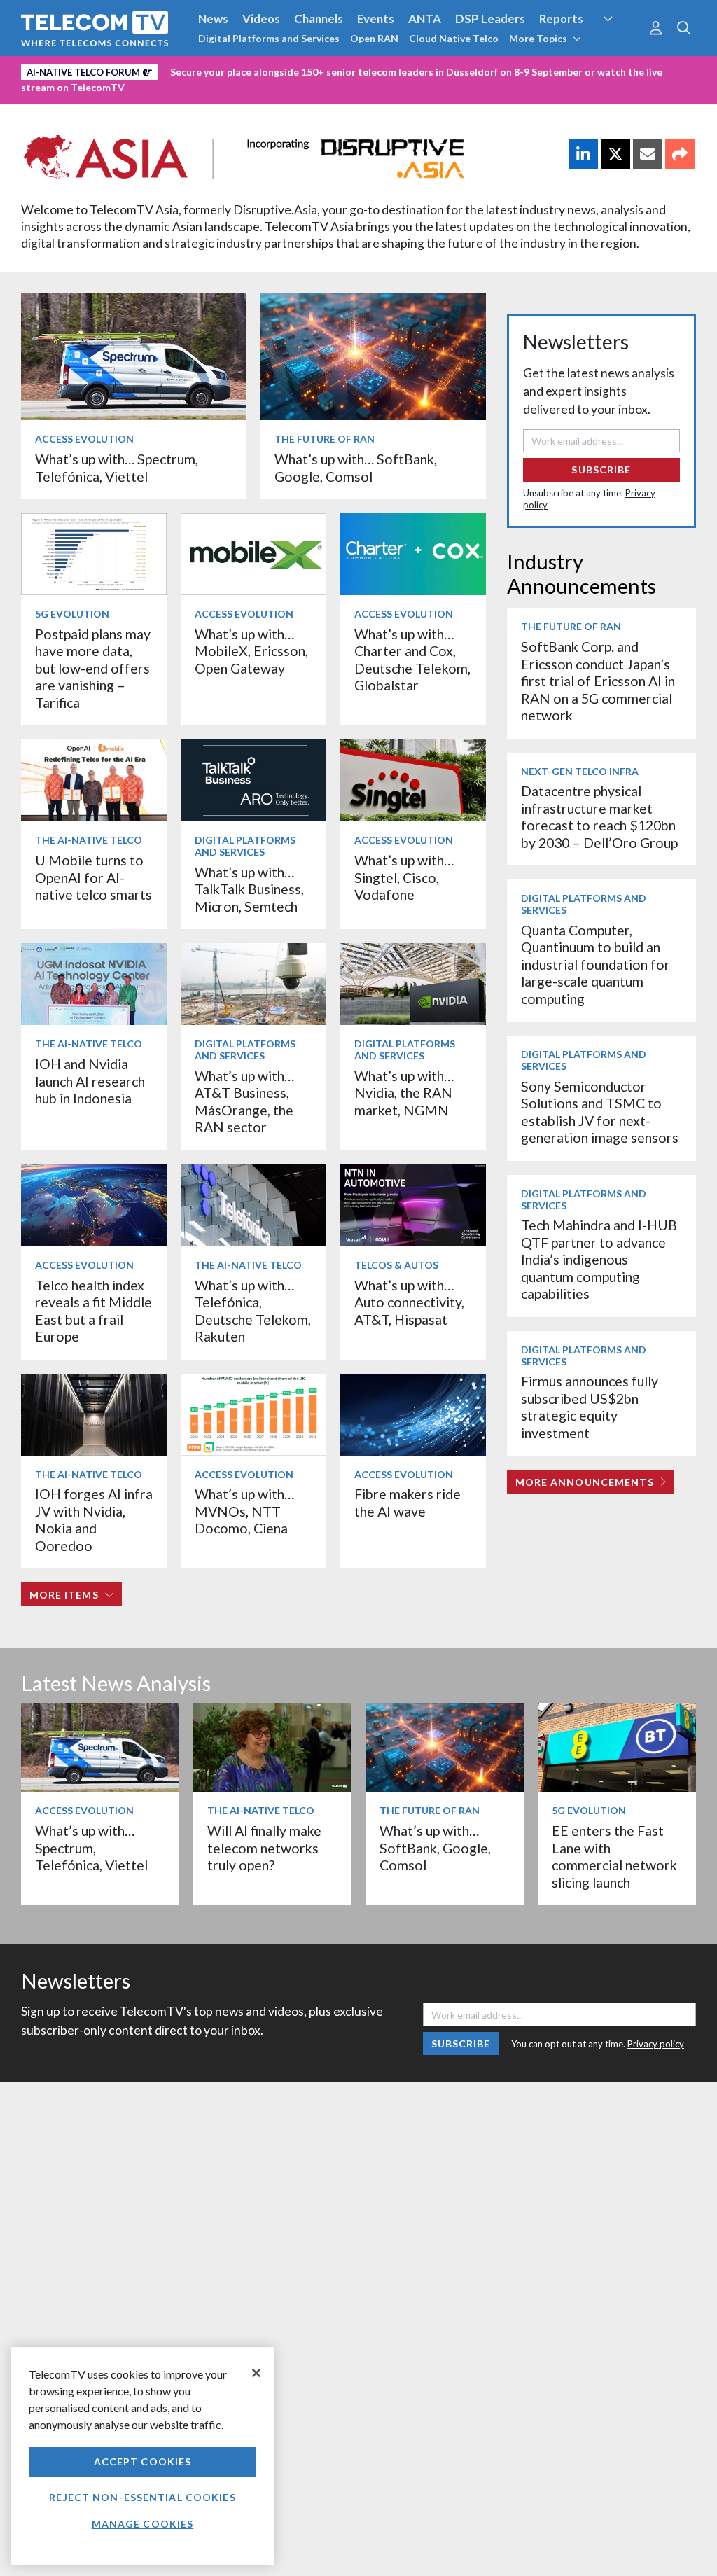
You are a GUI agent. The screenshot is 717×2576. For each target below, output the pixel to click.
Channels (319, 19)
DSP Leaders (490, 19)
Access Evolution (84, 439)
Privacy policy (656, 2044)
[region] (142, 2456)
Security (620, 45)
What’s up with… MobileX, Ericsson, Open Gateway (251, 651)
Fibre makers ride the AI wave (408, 1502)
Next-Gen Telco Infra (580, 771)
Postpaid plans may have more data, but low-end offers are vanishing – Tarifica (93, 668)
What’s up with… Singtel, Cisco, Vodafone (404, 877)
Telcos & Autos (396, 1265)
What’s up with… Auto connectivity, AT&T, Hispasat (409, 1302)
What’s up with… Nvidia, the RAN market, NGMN (404, 1093)
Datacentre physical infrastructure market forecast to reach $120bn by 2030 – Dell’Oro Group (599, 816)
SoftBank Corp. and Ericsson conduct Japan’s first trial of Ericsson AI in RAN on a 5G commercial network (598, 681)
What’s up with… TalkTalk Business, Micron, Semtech (249, 889)
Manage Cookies (143, 2524)
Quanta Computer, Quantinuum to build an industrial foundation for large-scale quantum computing (596, 965)
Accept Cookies (143, 2462)
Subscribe (601, 469)
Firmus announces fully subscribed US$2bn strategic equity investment (590, 1407)
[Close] (256, 2373)
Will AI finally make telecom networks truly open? (264, 1848)
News (213, 19)
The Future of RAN (325, 439)
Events (376, 19)
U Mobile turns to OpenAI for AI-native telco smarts (93, 877)
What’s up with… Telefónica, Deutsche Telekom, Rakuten (253, 1311)
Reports (561, 19)
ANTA (425, 19)
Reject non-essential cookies (142, 2497)
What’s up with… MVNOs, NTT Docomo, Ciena (244, 1511)
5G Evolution (72, 614)
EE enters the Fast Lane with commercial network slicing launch (614, 1856)
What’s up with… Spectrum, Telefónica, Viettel (117, 467)
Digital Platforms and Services (269, 38)
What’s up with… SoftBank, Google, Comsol (356, 467)
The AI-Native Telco (89, 840)
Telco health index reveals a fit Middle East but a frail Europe (93, 1311)
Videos (261, 19)
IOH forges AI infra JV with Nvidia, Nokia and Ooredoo (94, 1519)
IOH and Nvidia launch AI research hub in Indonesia (90, 1081)
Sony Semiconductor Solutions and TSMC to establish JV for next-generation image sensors (600, 1112)
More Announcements (585, 1482)
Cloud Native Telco (454, 38)
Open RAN (374, 38)
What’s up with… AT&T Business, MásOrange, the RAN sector (244, 1101)
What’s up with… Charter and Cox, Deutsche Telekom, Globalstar (412, 660)
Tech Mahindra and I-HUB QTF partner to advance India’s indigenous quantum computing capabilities (599, 1259)
